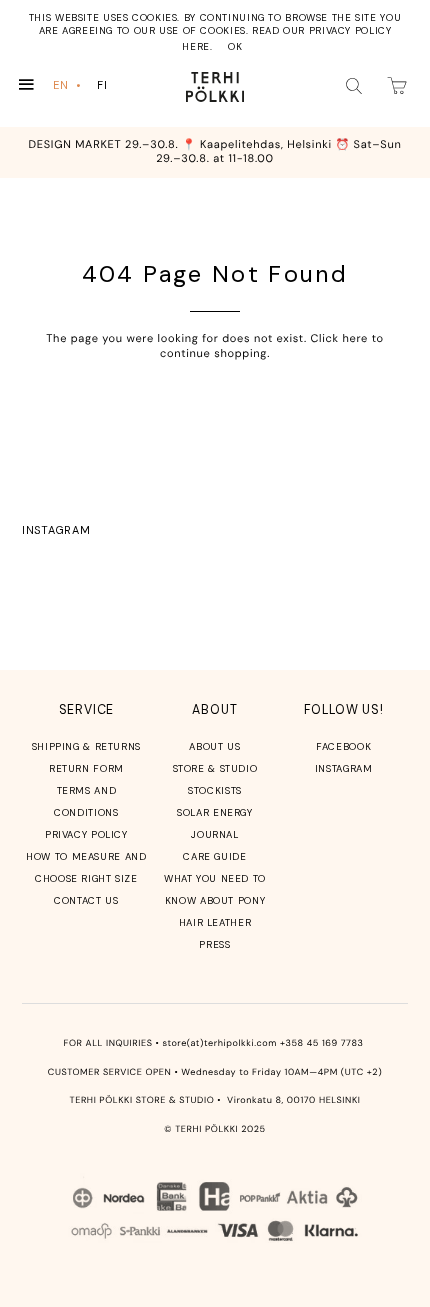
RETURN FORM (86, 768)
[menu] (84, 85)
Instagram (56, 530)
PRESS (214, 944)
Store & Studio (215, 768)
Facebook (343, 746)
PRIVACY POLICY (86, 834)
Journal (214, 834)
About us (214, 746)
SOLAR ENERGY (215, 812)
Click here (339, 339)
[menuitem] (69, 85)
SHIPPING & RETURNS (86, 746)
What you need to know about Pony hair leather (215, 900)
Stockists (215, 790)
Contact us (86, 900)
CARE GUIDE (214, 856)
